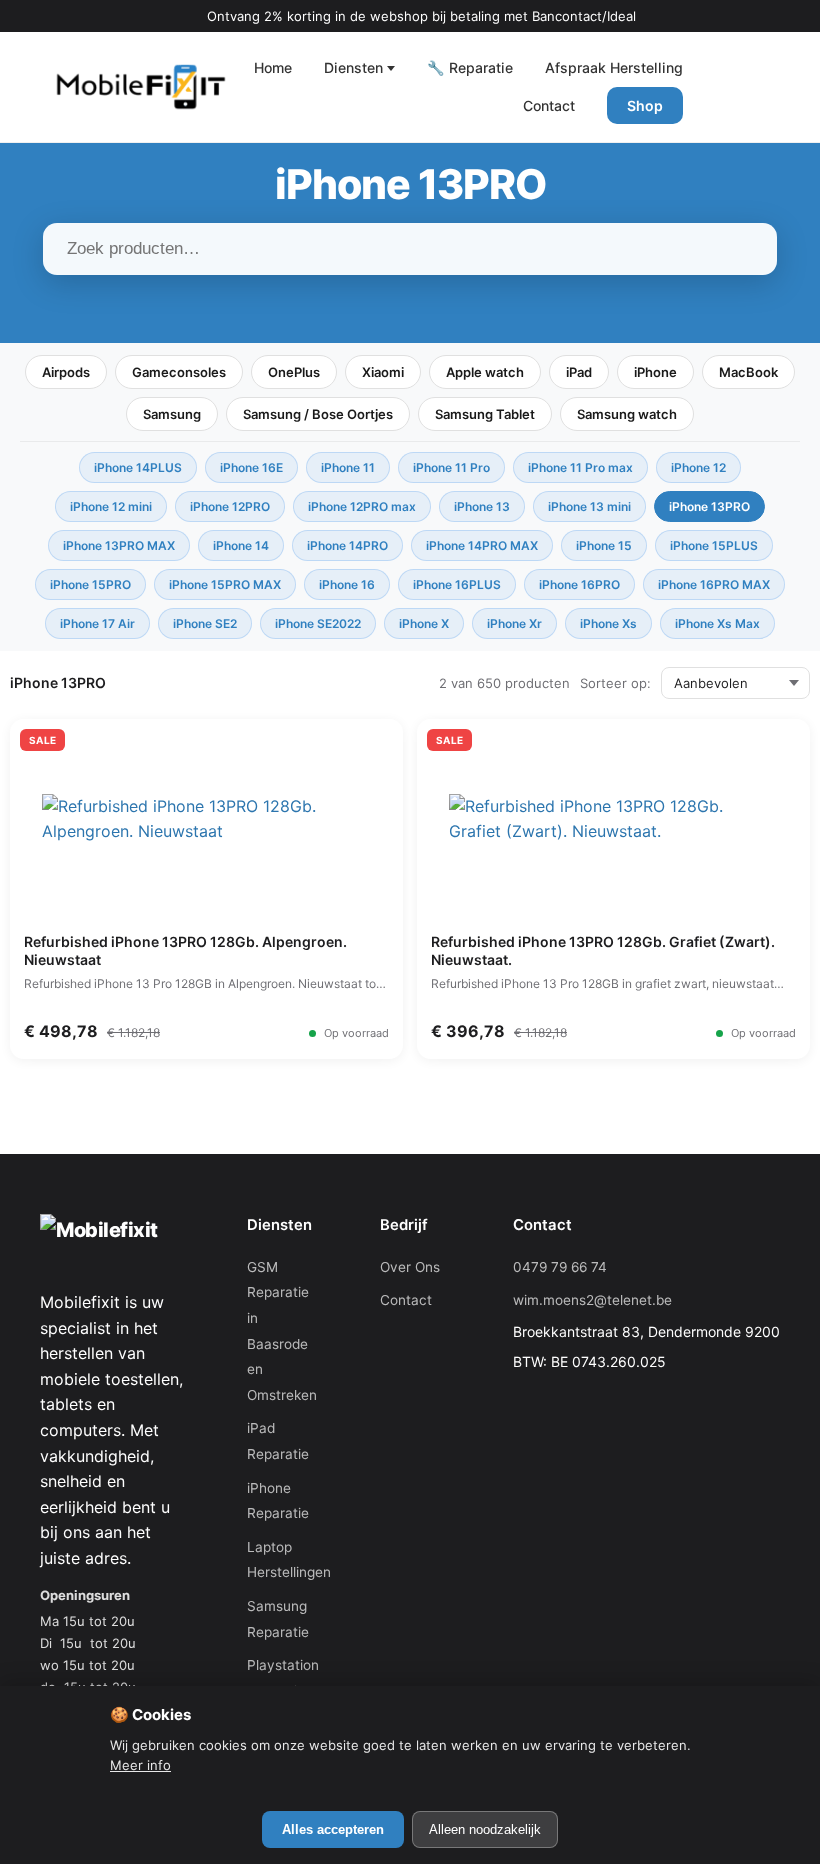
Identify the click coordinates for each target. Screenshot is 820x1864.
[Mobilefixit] (141, 87)
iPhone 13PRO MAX (119, 545)
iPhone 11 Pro (451, 467)
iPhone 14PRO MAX (482, 545)
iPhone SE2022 (318, 623)
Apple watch (485, 372)
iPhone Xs (608, 623)
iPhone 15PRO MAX (225, 584)
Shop (645, 105)
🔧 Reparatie (470, 67)
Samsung (172, 414)
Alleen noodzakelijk (485, 1829)
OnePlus (294, 372)
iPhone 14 (241, 545)
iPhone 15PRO (90, 584)
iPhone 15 (604, 545)
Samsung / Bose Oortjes (318, 414)
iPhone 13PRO (709, 506)
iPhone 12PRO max (362, 506)
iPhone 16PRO (579, 584)
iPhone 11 (348, 467)
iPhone (655, 372)
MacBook (748, 372)
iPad (579, 372)
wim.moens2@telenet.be (592, 1300)
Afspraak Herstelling (614, 67)
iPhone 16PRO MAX (714, 584)
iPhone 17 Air (97, 623)
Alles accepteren (333, 1829)
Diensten (353, 67)
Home (273, 67)
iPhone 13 (482, 506)
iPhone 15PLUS (714, 545)
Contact (549, 105)
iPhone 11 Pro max (580, 467)
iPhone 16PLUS (457, 584)
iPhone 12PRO (230, 506)
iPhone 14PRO (347, 545)
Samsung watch (627, 414)
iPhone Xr (514, 623)
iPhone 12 (698, 467)
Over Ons (410, 1267)
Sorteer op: (615, 683)
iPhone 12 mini (111, 506)
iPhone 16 (347, 584)
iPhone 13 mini (589, 506)
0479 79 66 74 (560, 1267)
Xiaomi (383, 372)
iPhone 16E (251, 467)
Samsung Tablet (485, 414)
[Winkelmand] (766, 87)
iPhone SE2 (205, 623)
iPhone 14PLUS (138, 467)
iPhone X (424, 623)
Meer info (140, 1765)
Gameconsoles (179, 372)
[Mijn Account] (717, 87)
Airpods (66, 372)
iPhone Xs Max (717, 623)
